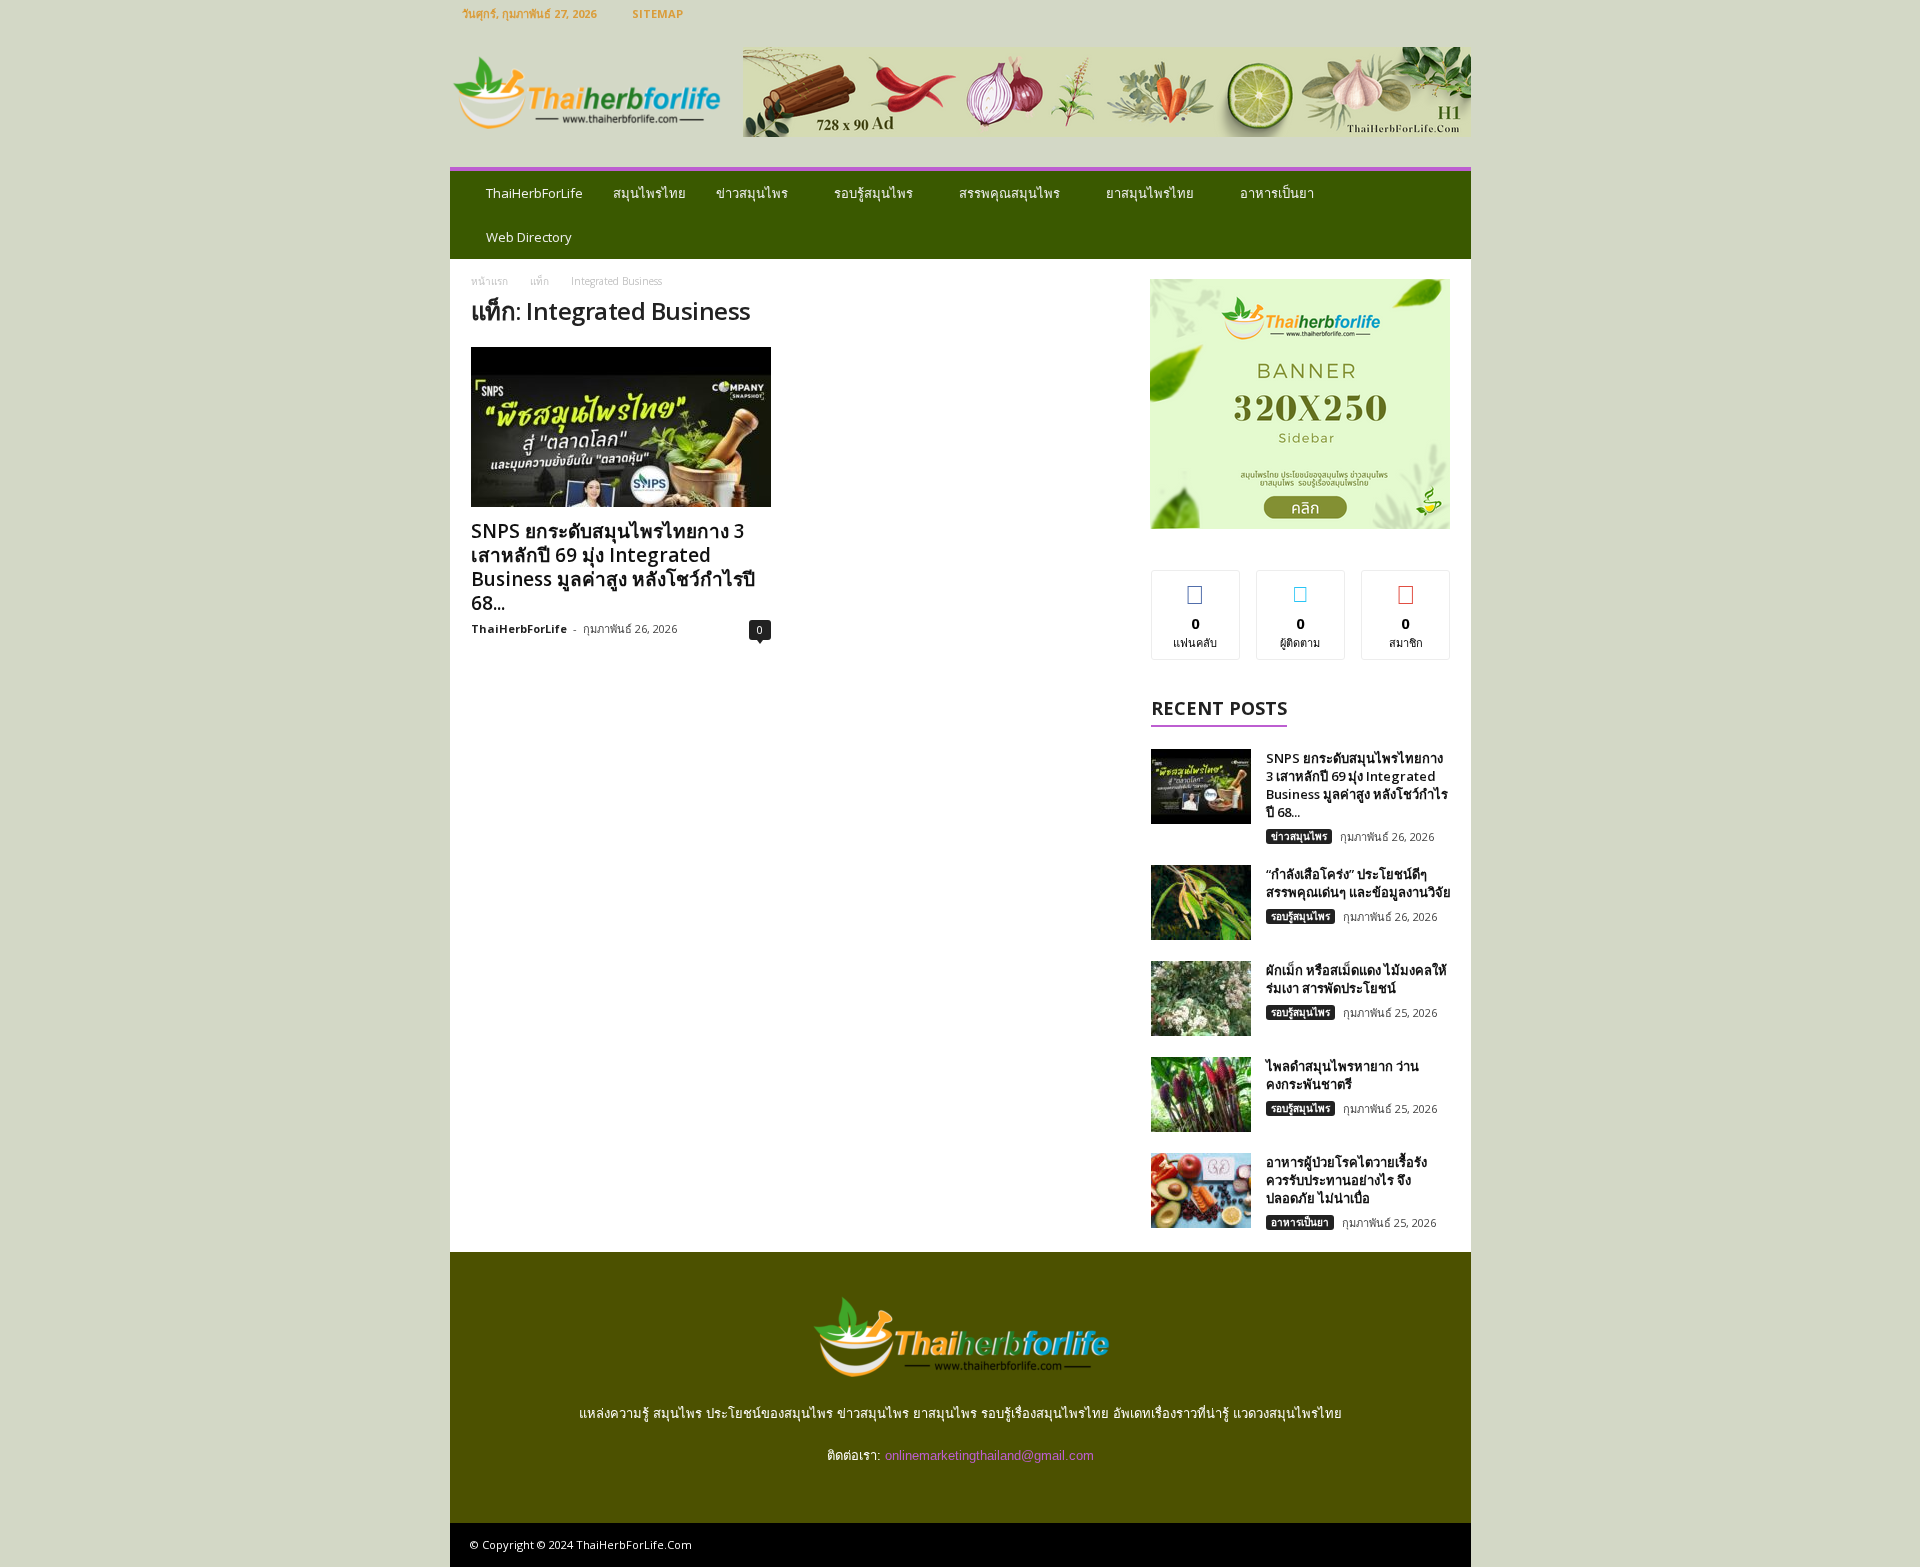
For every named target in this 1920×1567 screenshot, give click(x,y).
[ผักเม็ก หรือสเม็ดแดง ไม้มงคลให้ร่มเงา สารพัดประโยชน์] (1201, 998)
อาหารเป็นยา (1277, 193)
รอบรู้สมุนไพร (873, 193)
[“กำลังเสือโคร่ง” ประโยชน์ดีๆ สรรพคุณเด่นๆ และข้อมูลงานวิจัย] (1201, 902)
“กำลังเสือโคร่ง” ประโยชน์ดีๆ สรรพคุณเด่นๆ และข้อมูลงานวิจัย (1358, 883)
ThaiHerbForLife (534, 193)
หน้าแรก (489, 281)
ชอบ (1195, 585)
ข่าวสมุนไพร (752, 193)
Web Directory (529, 237)
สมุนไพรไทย (649, 193)
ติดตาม (1301, 585)
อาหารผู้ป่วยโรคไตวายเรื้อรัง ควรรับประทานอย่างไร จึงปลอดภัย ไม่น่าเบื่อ (1346, 1180)
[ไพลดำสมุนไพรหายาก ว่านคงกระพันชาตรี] (1201, 1094)
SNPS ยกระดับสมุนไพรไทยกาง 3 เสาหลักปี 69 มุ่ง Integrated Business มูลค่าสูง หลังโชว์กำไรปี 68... (613, 567)
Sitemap (657, 13)
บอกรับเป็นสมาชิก (1406, 593)
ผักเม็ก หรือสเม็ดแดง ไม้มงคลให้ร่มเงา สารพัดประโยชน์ (1356, 979)
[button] (1441, 215)
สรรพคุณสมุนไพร (1009, 193)
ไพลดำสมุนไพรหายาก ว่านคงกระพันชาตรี (1342, 1075)
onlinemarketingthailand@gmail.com (989, 1455)
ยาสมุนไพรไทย (1150, 193)
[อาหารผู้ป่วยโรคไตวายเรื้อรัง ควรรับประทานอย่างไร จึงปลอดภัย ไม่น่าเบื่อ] (1201, 1190)
